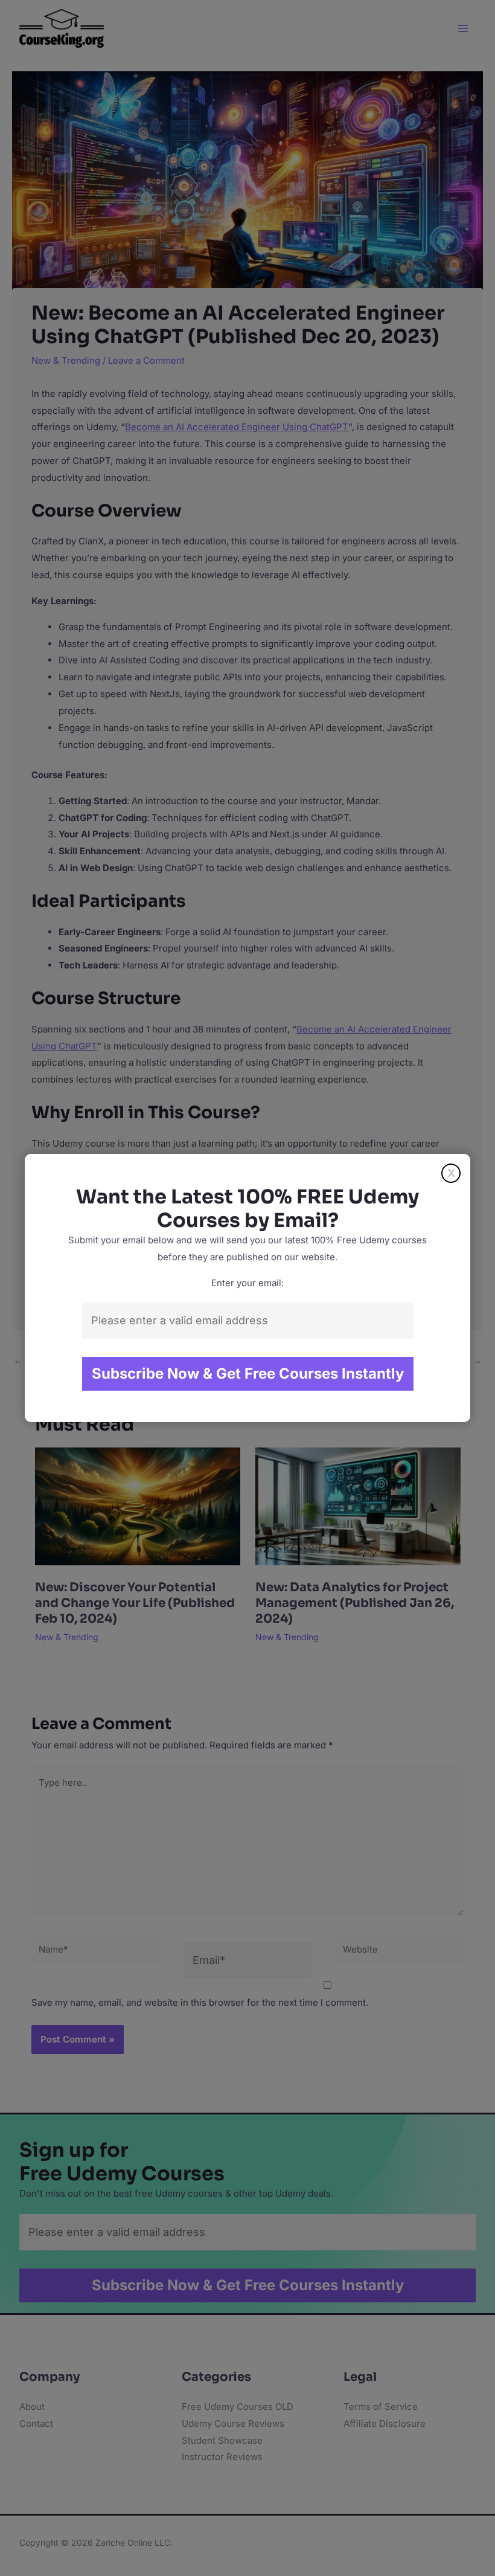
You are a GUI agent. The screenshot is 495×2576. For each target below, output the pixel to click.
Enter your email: (247, 1283)
